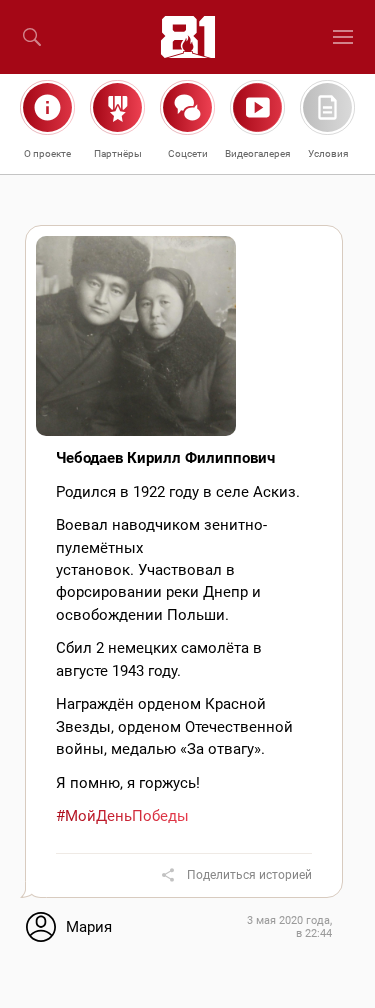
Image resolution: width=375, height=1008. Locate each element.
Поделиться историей (249, 875)
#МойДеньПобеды (122, 816)
